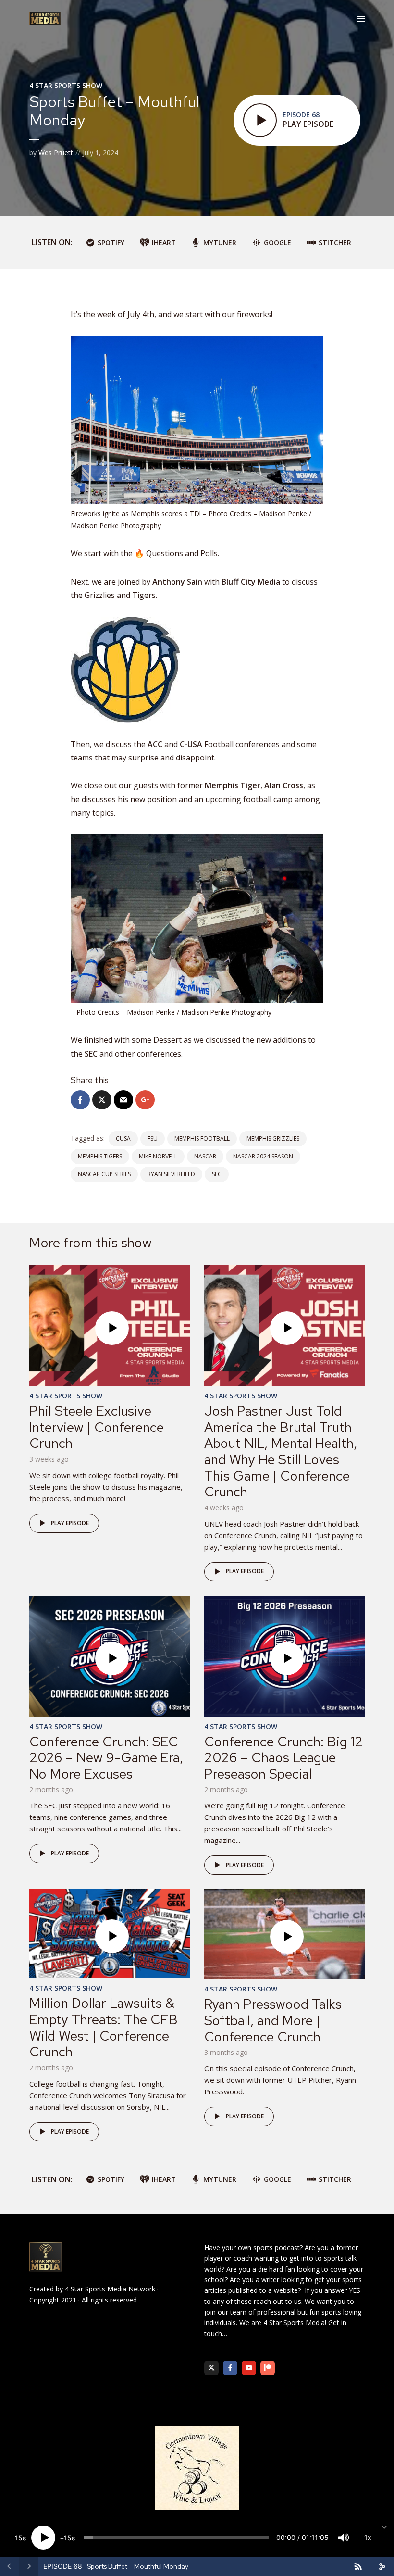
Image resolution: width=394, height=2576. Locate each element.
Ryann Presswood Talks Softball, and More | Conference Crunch (273, 2020)
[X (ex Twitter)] (211, 2368)
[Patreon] (268, 2368)
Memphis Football (202, 1139)
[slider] (176, 2538)
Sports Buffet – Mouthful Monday (138, 2566)
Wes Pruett (56, 153)
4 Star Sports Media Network (110, 2289)
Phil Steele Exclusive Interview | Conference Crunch (97, 1427)
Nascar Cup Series (104, 1174)
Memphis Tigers (100, 1156)
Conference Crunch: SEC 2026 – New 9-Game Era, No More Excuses (106, 1758)
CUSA (123, 1139)
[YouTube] (249, 2368)
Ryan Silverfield (171, 1174)
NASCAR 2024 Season (263, 1156)
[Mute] (344, 2538)
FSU (153, 1139)
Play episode (70, 1523)
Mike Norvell (158, 1156)
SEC (217, 1174)
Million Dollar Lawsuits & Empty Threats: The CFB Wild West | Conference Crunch (104, 2027)
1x (368, 2537)
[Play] (43, 2538)
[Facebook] (230, 2368)
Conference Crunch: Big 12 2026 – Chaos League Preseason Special (283, 1758)
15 (19, 2538)
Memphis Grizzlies (273, 1139)
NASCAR (205, 1156)
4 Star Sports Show (66, 85)
